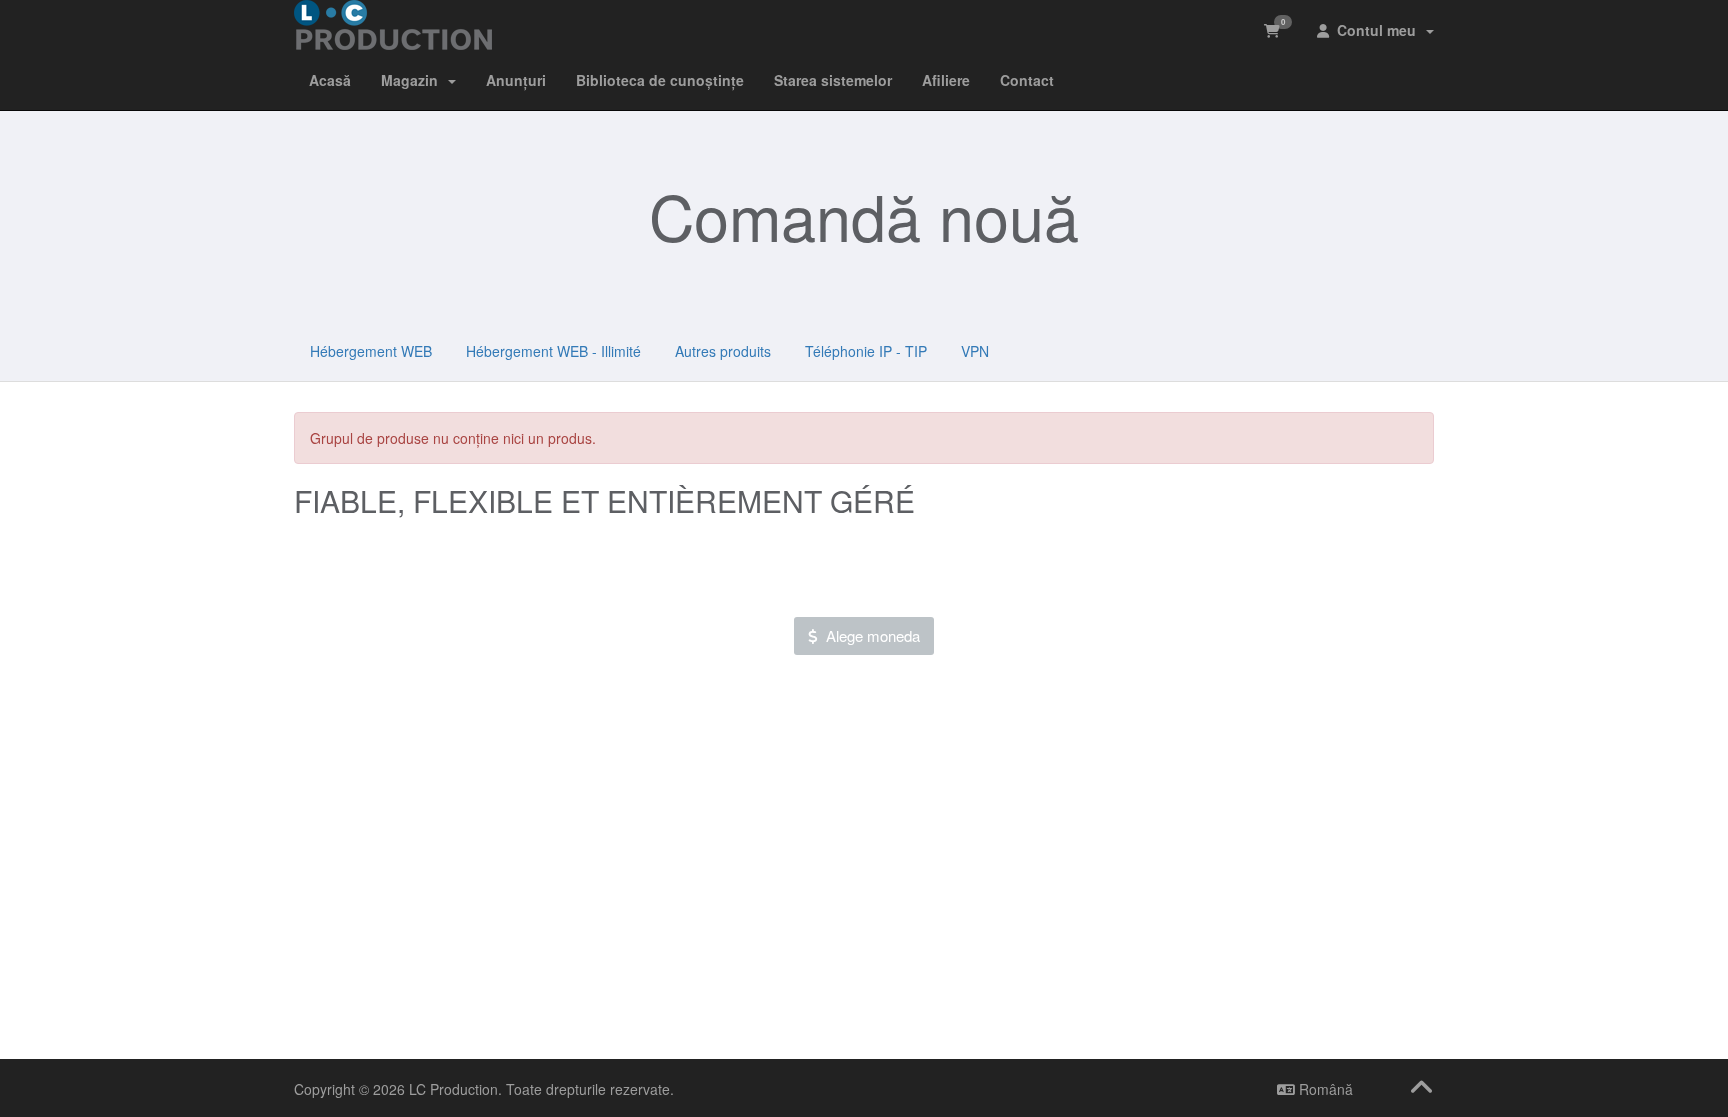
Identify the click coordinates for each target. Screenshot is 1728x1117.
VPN (975, 351)
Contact (1027, 80)
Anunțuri (516, 80)
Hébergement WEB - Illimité (553, 351)
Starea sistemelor (833, 80)
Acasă (330, 80)
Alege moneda (869, 635)
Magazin (413, 80)
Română (1324, 1089)
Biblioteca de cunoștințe (660, 80)
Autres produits (723, 351)
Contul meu (1376, 30)
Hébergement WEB (371, 351)
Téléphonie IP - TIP (866, 351)
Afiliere (946, 80)
